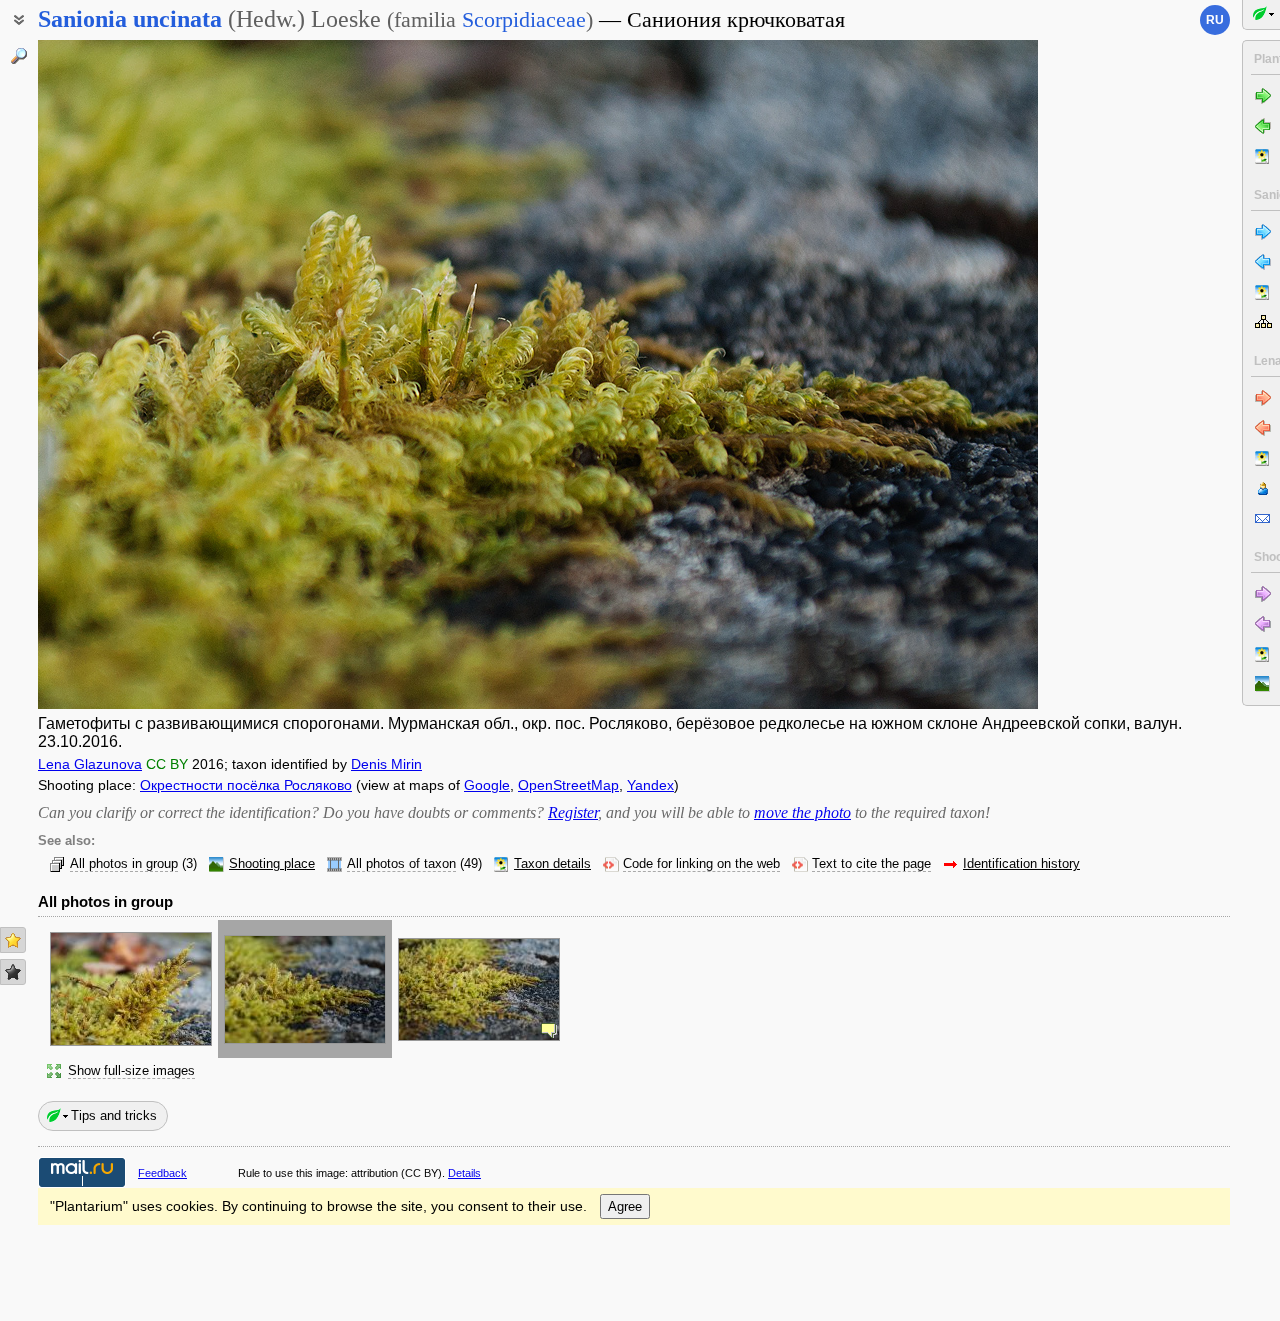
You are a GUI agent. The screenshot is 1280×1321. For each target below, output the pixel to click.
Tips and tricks (114, 1115)
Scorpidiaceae (524, 19)
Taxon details (552, 864)
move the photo (802, 812)
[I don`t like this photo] (13, 972)
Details (464, 1173)
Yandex (650, 785)
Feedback (162, 1173)
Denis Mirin (386, 764)
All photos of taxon (401, 864)
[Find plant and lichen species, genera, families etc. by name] (19, 56)
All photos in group (124, 864)
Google (487, 785)
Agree (625, 1206)
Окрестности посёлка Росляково (246, 785)
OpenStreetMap (568, 785)
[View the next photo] (933, 374)
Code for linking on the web (701, 864)
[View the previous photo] (143, 374)
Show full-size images (131, 1071)
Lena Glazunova (90, 764)
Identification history (1021, 864)
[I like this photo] (13, 940)
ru (1215, 20)
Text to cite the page (871, 864)
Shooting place (272, 864)
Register (573, 812)
